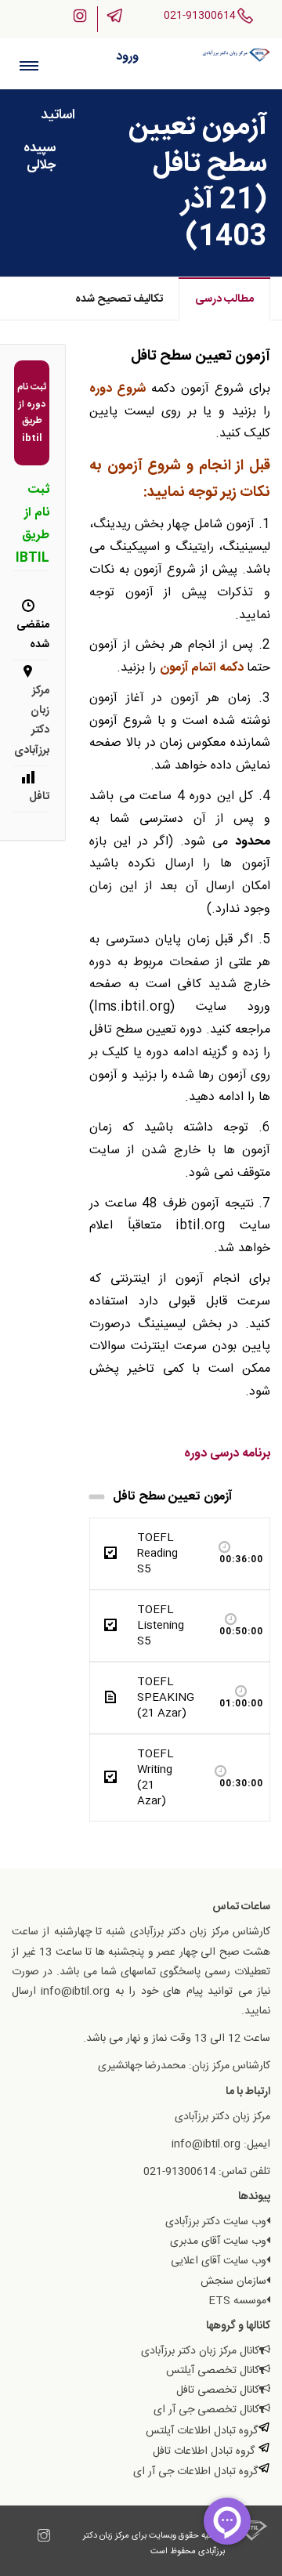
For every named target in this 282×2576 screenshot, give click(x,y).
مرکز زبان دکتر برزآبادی (32, 721)
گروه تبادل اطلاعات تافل (205, 2451)
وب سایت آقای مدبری (218, 2241)
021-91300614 (200, 16)
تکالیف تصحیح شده (119, 299)
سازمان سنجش (233, 2281)
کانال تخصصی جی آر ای (206, 2410)
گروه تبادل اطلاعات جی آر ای (195, 2472)
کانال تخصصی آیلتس (213, 2371)
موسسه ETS (237, 2301)
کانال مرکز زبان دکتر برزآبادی (200, 2351)
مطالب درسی (224, 299)
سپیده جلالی (40, 157)
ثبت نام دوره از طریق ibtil (32, 412)
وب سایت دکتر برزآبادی (216, 2222)
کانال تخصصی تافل (218, 2390)
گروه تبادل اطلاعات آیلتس (202, 2431)
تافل (39, 797)
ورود (127, 57)
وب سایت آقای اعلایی (219, 2261)
